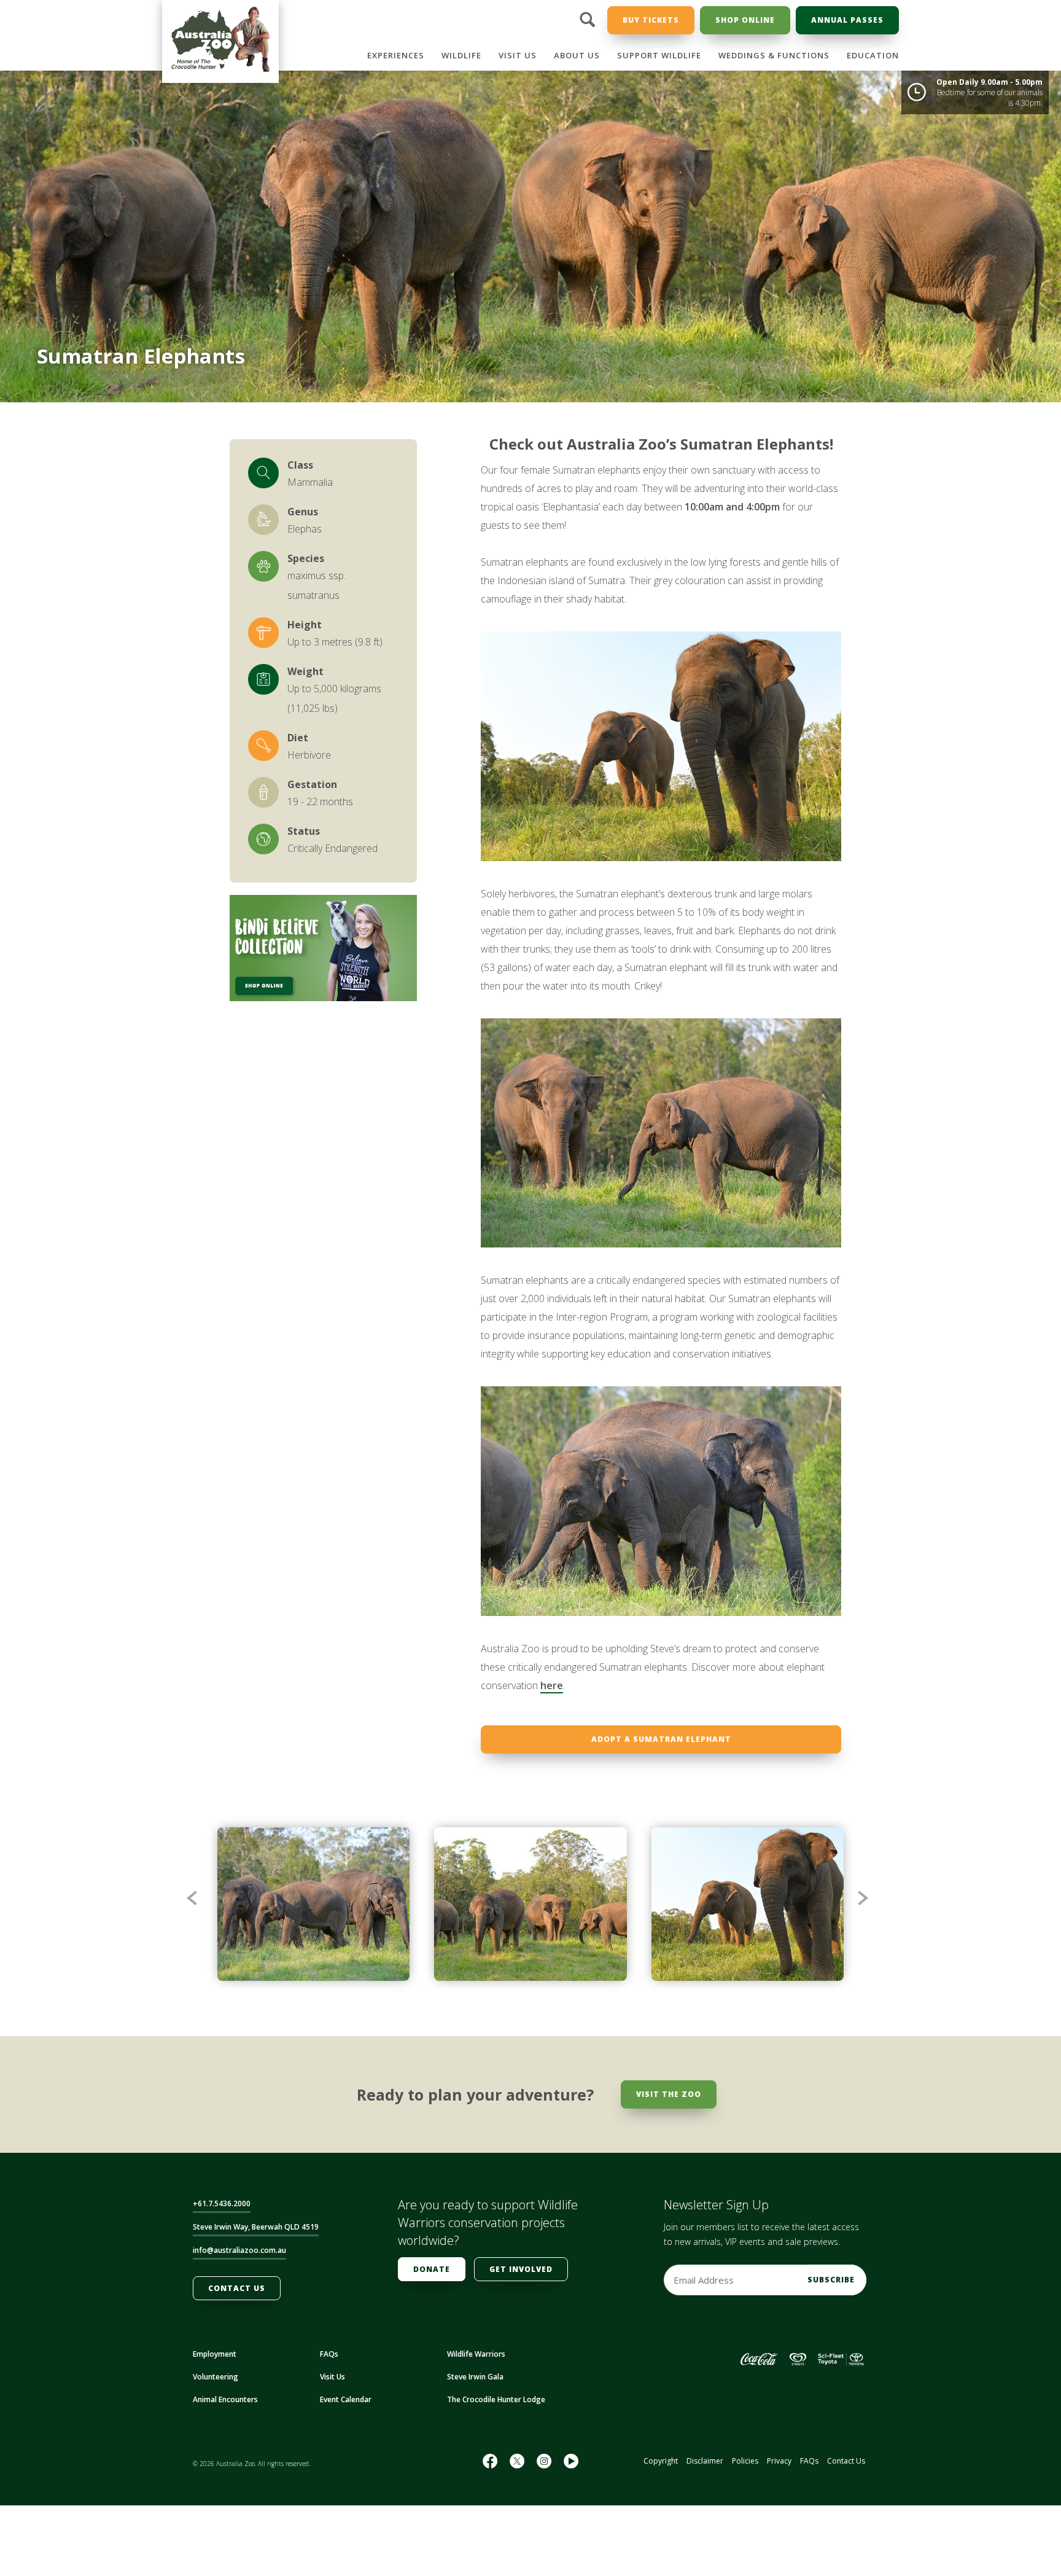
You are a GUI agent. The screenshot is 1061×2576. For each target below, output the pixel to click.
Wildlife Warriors (476, 2354)
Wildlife (461, 55)
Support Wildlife (659, 55)
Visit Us (518, 55)
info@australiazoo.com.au (239, 2250)
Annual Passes (847, 20)
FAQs (329, 2354)
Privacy (779, 2461)
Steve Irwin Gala (475, 2377)
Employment (215, 2354)
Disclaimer (705, 2461)
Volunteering (216, 2377)
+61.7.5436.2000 (222, 2203)
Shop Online (745, 20)
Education (873, 55)
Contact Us (237, 2288)
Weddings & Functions (774, 55)
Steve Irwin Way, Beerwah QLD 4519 (256, 2227)
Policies (745, 2461)
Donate (432, 2269)
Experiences (396, 55)
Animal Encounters (225, 2399)
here (552, 1685)
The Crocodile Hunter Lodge (496, 2399)
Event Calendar (346, 2399)
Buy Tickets (651, 20)
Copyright (661, 2461)
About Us (577, 55)
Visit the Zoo (669, 2094)
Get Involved (521, 2269)
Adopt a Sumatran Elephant (661, 1739)
